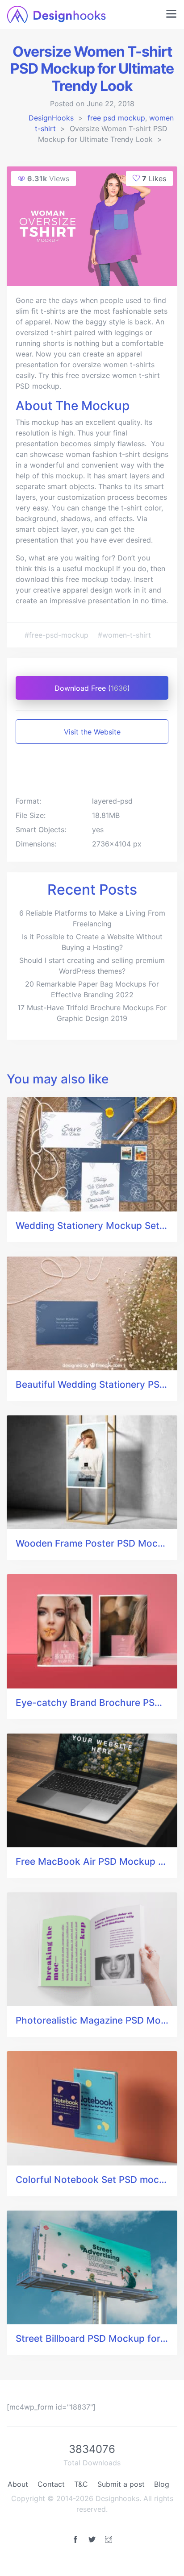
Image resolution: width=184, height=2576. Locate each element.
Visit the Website (92, 732)
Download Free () (92, 688)
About (18, 2484)
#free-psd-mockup (58, 635)
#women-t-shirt (124, 635)
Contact (51, 2484)
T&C (81, 2484)
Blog (162, 2484)
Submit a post (121, 2484)
